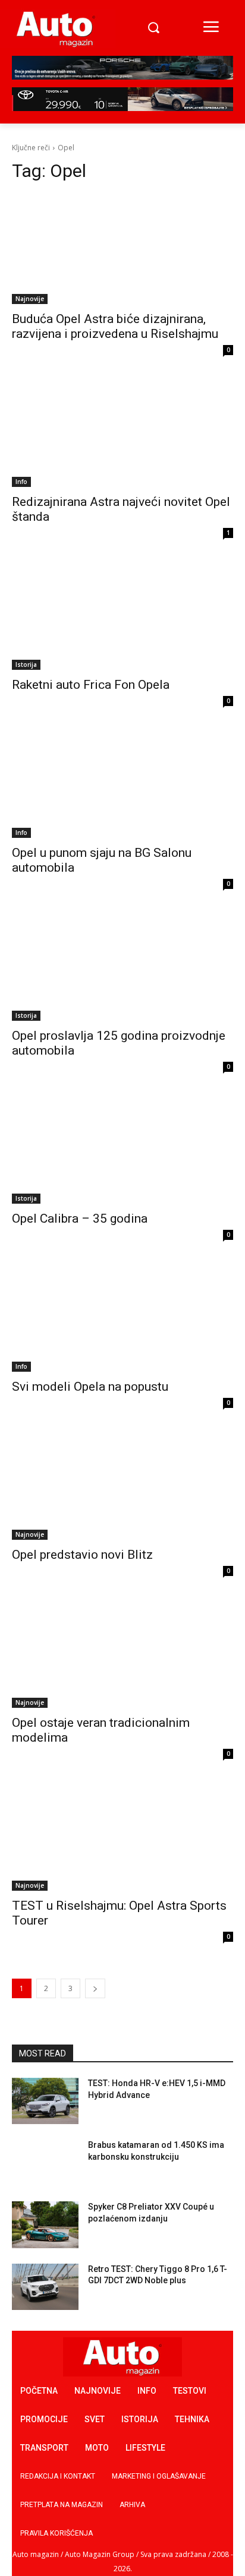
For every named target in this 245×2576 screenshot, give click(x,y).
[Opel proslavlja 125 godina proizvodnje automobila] (122, 966)
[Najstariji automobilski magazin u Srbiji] (56, 29)
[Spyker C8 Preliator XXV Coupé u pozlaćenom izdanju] (45, 2224)
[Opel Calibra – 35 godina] (122, 1148)
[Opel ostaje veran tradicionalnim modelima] (122, 1653)
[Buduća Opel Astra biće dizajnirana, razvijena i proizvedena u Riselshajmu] (122, 249)
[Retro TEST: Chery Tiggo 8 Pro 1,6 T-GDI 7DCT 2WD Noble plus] (45, 2287)
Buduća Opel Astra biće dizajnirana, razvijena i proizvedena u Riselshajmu (115, 326)
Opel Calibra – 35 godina (80, 1219)
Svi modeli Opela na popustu (90, 1387)
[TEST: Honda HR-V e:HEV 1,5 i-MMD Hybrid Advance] (45, 2101)
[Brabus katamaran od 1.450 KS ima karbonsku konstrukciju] (45, 2163)
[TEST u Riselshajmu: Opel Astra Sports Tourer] (122, 1836)
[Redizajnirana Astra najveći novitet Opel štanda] (122, 432)
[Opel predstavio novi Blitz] (122, 1485)
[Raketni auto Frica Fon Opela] (122, 615)
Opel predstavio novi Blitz (82, 1555)
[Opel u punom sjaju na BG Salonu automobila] (122, 783)
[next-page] (95, 1988)
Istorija (26, 664)
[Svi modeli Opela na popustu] (122, 1317)
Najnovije (30, 299)
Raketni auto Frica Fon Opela (91, 685)
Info (21, 482)
